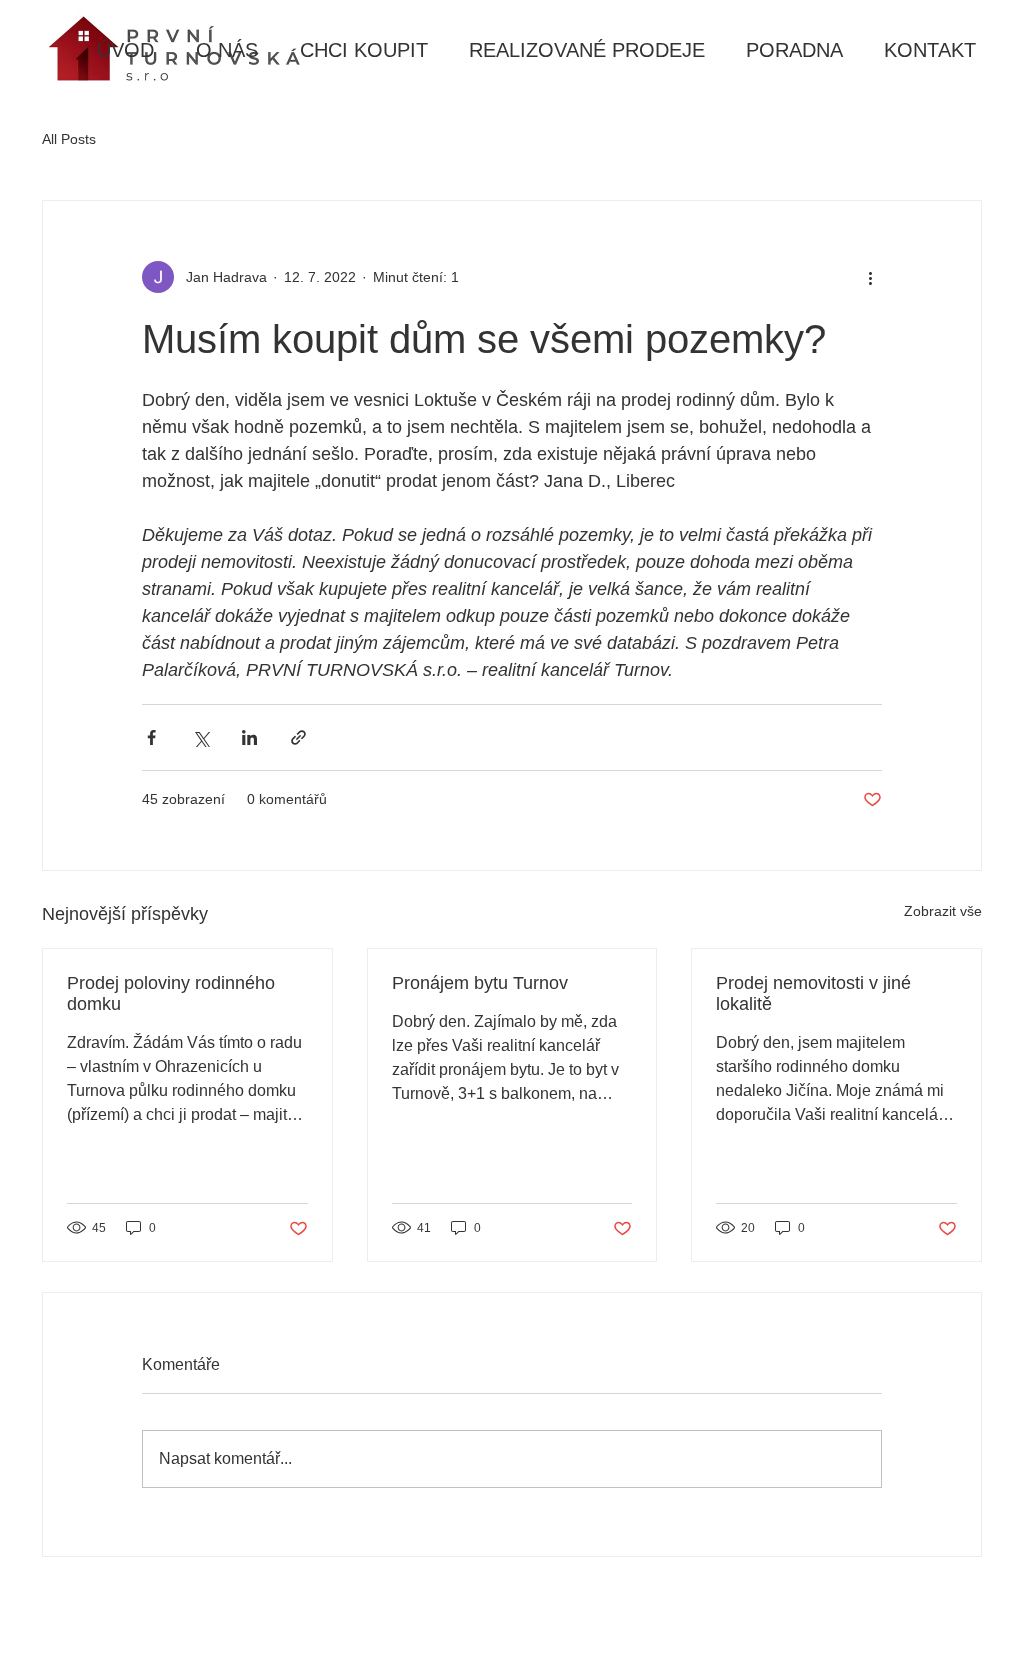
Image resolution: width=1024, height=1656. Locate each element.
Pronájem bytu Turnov (480, 983)
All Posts (69, 139)
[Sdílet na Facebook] (151, 737)
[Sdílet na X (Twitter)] (200, 737)
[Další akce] (870, 277)
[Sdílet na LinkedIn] (249, 737)
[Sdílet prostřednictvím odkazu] (298, 737)
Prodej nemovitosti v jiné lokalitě (813, 993)
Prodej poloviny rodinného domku (171, 993)
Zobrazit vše (943, 911)
